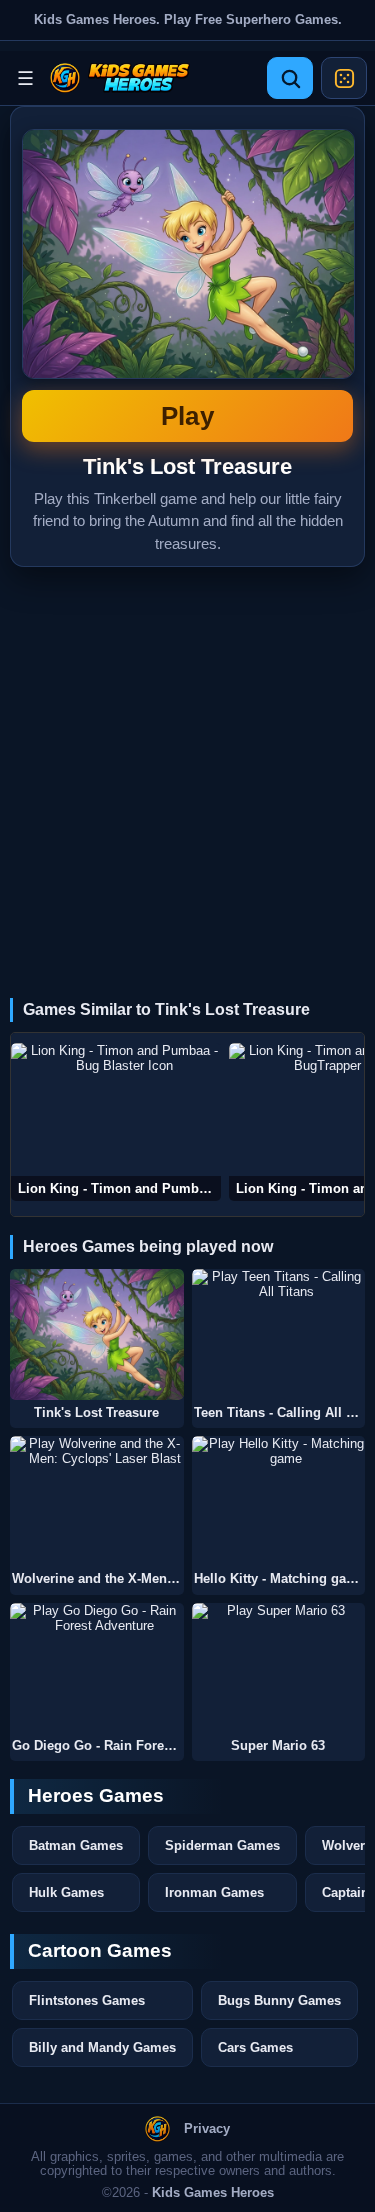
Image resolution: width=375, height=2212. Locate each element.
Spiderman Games (222, 1845)
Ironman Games (214, 1892)
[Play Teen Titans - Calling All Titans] (279, 1334)
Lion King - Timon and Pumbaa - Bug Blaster (119, 1188)
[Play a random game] (344, 78)
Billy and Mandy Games (102, 2047)
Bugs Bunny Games (279, 2000)
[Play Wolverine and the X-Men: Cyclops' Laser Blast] (97, 1501)
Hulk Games (66, 1892)
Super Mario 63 (278, 1746)
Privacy (207, 2129)
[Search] (290, 78)
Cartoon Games (100, 1950)
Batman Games (76, 1845)
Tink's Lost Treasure (187, 280)
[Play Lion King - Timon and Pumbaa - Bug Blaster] (116, 1122)
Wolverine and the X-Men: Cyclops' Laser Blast (98, 1579)
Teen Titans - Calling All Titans (280, 1413)
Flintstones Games (87, 2000)
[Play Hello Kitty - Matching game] (279, 1501)
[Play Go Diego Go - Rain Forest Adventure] (97, 1668)
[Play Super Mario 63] (279, 1668)
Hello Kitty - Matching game (279, 1579)
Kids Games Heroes (213, 2193)
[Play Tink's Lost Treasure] (97, 1334)
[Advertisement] (187, 764)
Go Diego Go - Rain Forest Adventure (98, 1746)
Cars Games (255, 2047)
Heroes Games (96, 1795)
